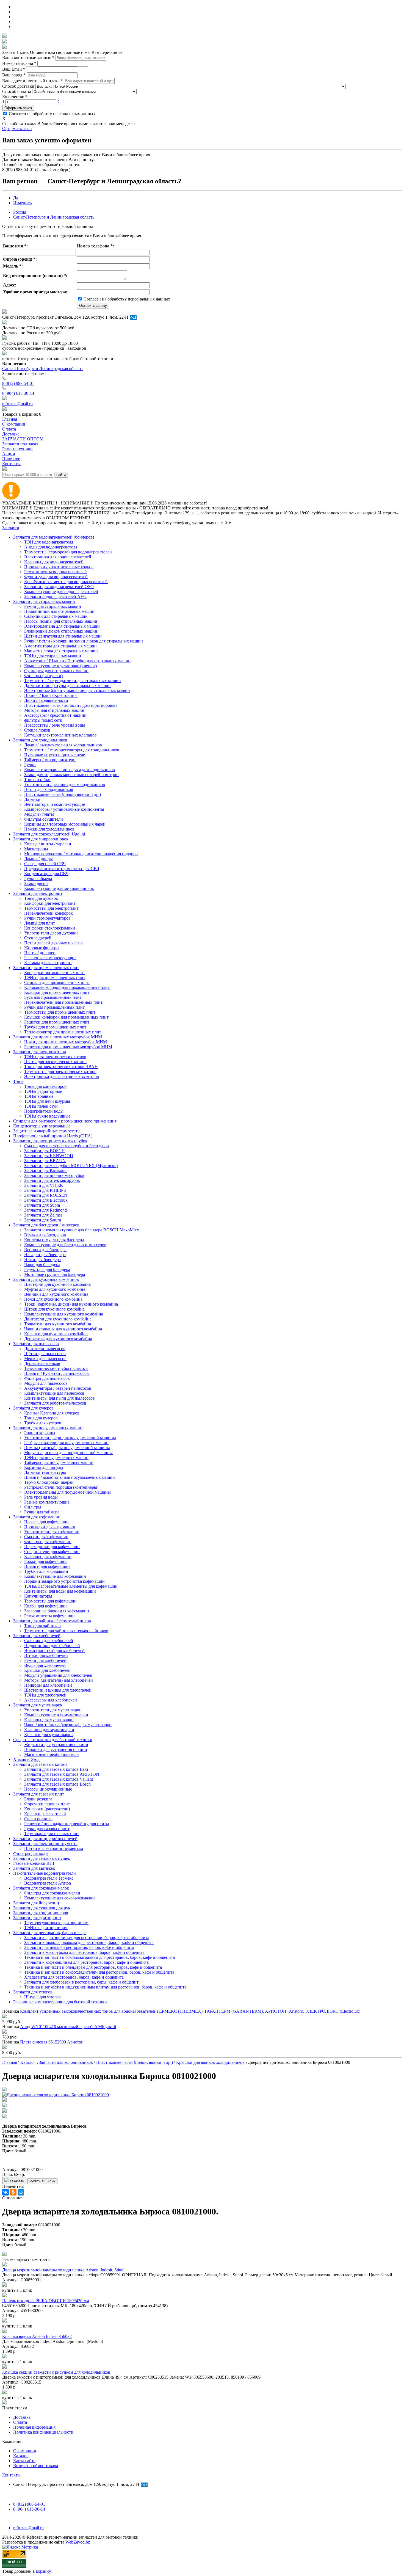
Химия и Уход (26, 1759)
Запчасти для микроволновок (41, 839)
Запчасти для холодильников (40, 740)
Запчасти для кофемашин (37, 1517)
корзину (44, 2571)
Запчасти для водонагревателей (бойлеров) (54, 537)
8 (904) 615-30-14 (18, 393)
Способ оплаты (17, 91)
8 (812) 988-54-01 (18, 383)
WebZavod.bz (78, 2542)
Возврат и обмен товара (36, 2466)
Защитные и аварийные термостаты (47, 1131)
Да (16, 198)
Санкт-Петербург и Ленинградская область (54, 217)
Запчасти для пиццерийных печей (45, 1839)
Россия (20, 212)
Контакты (11, 2475)
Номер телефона (19, 63)
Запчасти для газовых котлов (40, 1764)
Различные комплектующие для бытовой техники (60, 2002)
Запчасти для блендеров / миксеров (46, 1225)
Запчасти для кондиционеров (41, 1913)
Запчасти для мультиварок (38, 1705)
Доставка (22, 2417)
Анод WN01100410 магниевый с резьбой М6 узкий (68, 2027)
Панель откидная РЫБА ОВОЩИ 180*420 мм (46, 2301)
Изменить (22, 203)
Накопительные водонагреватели (45, 1873)
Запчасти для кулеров (33, 1408)
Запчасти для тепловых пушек (42, 1858)
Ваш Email (14, 69)
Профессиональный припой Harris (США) (53, 1136)
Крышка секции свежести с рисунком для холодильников (56, 2372)
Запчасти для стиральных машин (44, 601)
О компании (25, 2451)
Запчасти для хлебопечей (37, 1636)
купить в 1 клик (42, 2181)
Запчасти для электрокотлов (40, 1052)
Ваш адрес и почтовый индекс (32, 81)
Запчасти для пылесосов (36, 1344)
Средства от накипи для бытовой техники (53, 1740)
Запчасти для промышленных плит (46, 968)
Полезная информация (34, 2427)
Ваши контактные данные (28, 58)
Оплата (20, 2422)
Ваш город (14, 75)
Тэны (18, 1081)
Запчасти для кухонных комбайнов (46, 1279)
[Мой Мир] (21, 2192)
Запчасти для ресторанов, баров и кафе (50, 1933)
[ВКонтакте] (5, 2192)
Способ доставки (18, 86)
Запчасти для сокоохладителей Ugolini (49, 834)
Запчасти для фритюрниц (37, 1918)
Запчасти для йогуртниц (36, 1903)
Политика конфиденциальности (43, 2432)
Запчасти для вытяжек (34, 1868)
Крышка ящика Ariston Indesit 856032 (37, 2336)
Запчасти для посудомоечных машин (48, 1428)
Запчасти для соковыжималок (41, 1888)
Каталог (21, 2456)
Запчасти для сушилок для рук (42, 1908)
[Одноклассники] (13, 2192)
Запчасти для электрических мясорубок (50, 1141)
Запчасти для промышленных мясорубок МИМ (58, 1037)
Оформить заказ (18, 108)
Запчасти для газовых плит (39, 1794)
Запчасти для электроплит (38, 893)
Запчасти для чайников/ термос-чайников (52, 1621)
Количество (15, 97)
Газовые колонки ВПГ (34, 1863)
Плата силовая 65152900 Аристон (52, 2042)
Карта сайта (24, 2461)
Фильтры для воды (31, 1853)
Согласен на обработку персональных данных (52, 114)
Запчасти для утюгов (33, 1992)
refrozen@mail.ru (17, 404)
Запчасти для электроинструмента (45, 1843)
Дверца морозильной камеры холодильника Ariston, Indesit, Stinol (63, 2270)
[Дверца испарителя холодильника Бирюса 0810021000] (56, 2095)
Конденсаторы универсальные (42, 1126)
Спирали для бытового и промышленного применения (65, 1121)
